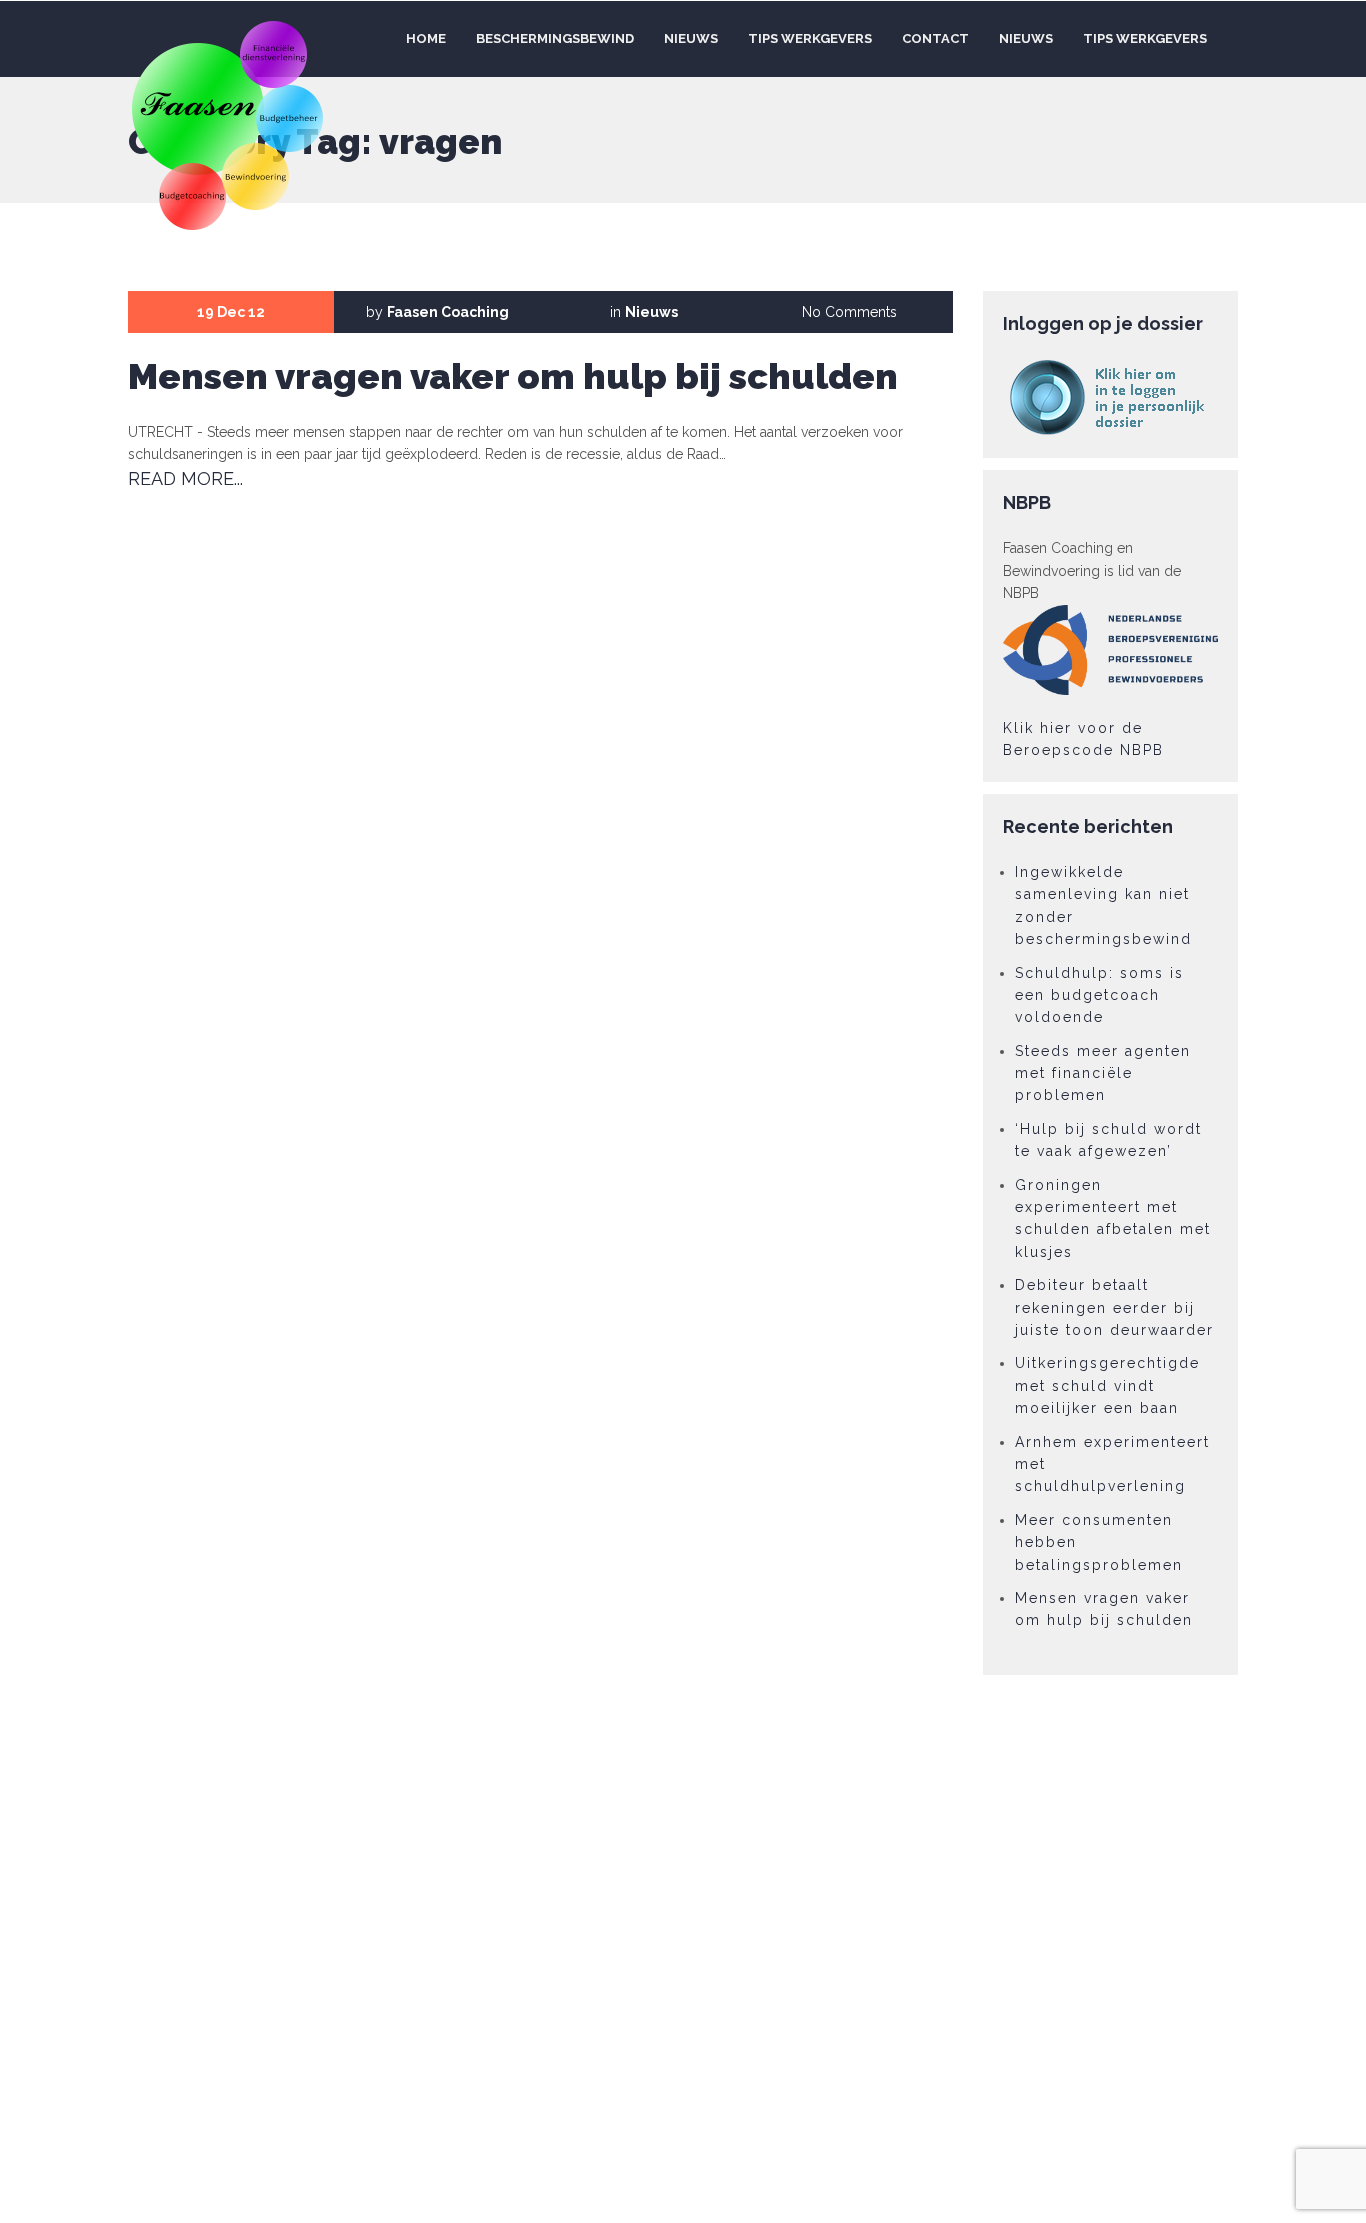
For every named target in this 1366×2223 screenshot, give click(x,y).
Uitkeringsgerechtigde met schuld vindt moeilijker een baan (1107, 1385)
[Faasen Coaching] (229, 122)
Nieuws (691, 38)
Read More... (185, 478)
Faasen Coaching (448, 312)
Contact (935, 38)
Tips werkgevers (810, 38)
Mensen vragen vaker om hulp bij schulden (513, 376)
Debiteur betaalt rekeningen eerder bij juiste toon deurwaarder (1114, 1307)
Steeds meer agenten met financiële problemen (1103, 1073)
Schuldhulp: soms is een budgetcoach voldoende (1099, 995)
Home (424, 38)
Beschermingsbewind (555, 38)
